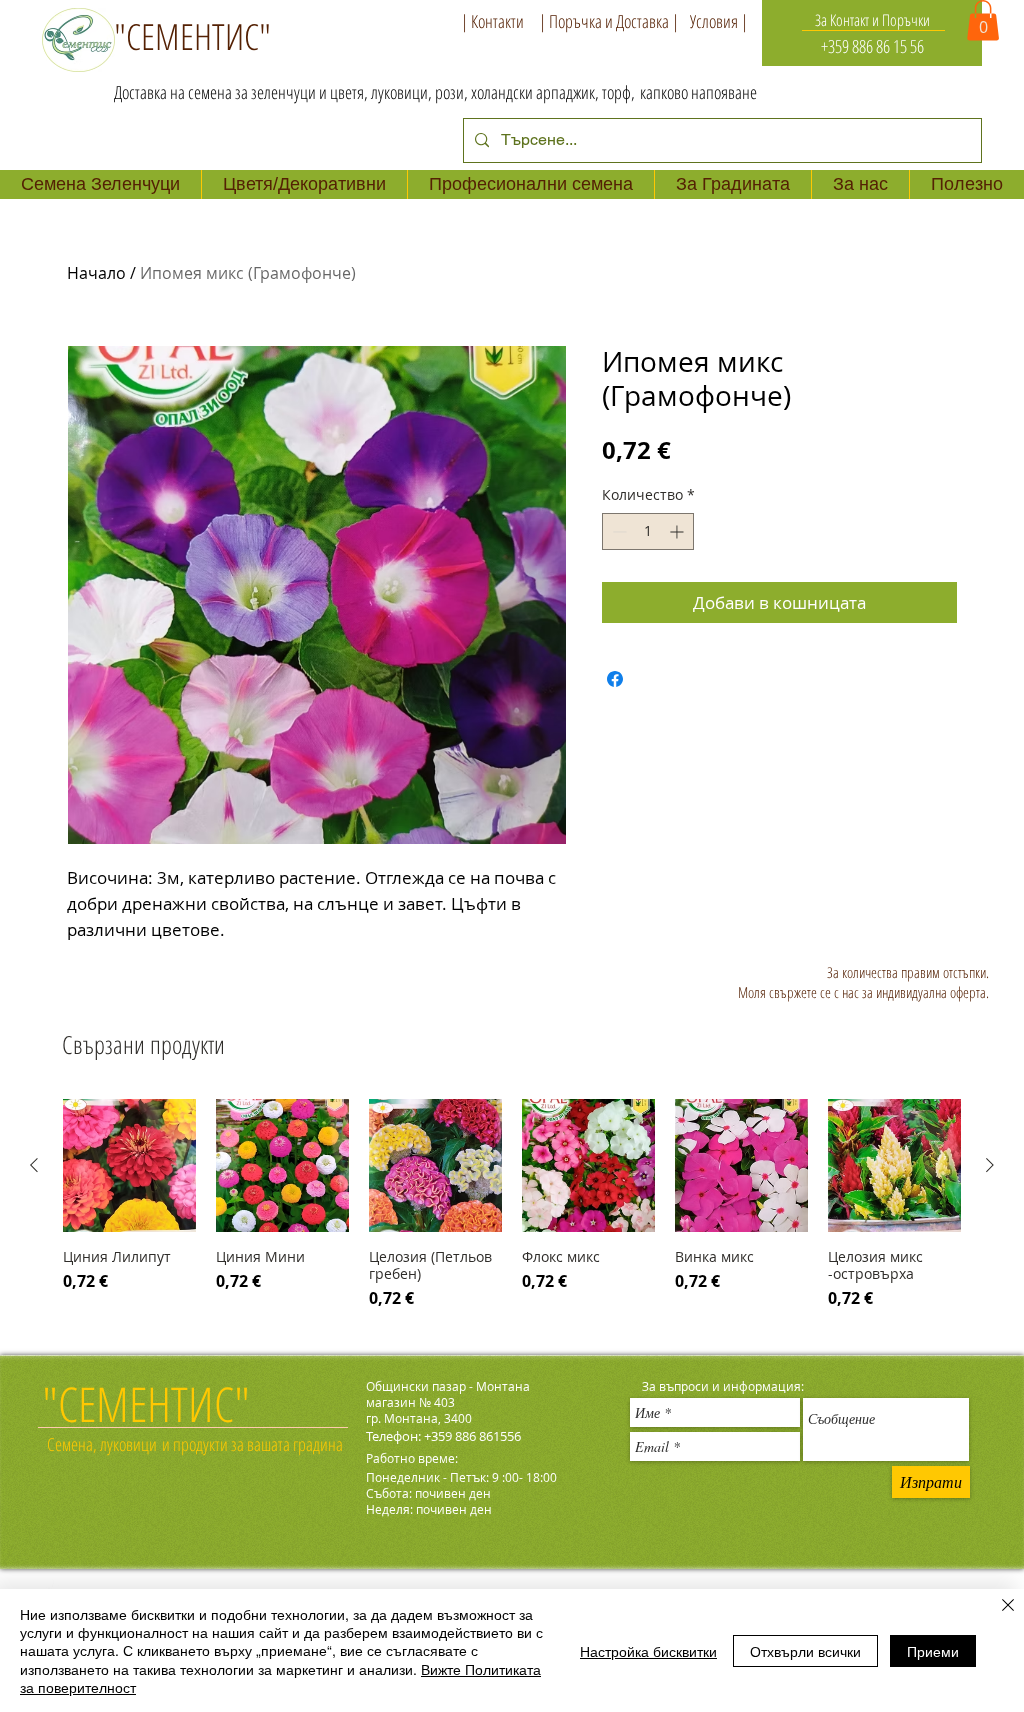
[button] (983, 20)
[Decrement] (617, 531)
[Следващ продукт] (990, 1165)
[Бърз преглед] (129, 1165)
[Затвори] (1008, 1606)
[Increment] (678, 531)
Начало (96, 273)
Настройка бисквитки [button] (648, 1651)
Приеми (933, 1651)
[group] (512, 1208)
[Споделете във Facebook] (615, 679)
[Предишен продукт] (34, 1165)
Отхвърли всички (805, 1651)
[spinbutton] (648, 531)
